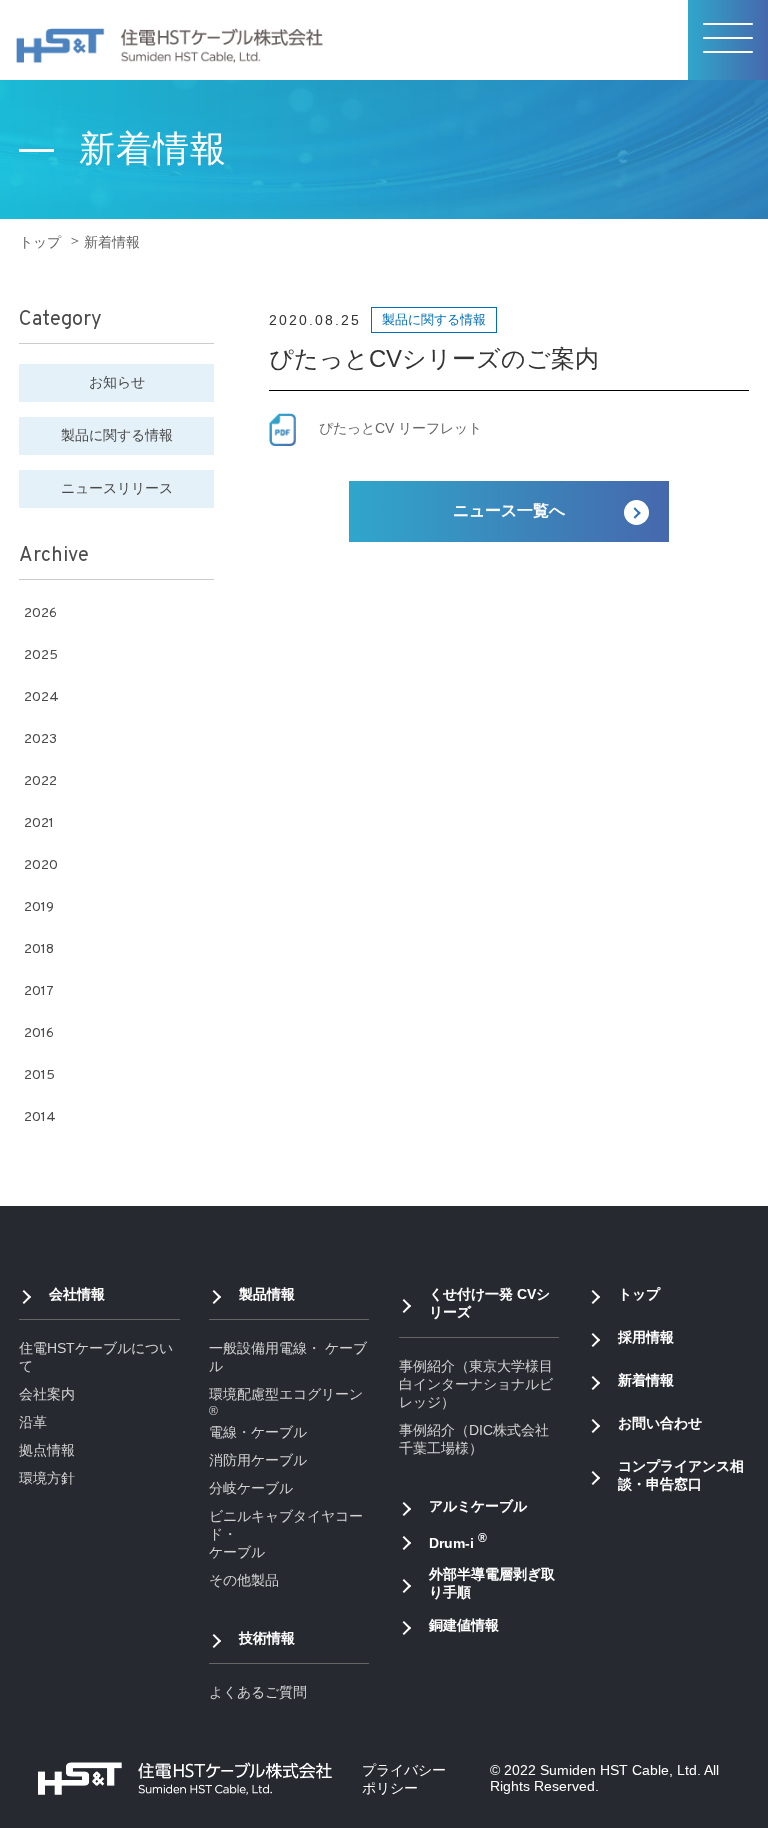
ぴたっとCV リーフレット (400, 428)
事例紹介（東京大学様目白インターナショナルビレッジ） (476, 1384)
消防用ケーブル (258, 1460)
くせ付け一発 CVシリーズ (489, 1303)
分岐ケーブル (251, 1488)
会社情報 (77, 1294)
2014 (40, 1117)
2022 (40, 781)
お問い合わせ (660, 1423)
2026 (40, 613)
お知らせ (117, 382)
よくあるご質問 (258, 1692)
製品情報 (267, 1294)
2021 (39, 823)
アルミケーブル (478, 1506)
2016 (39, 1033)
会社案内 (47, 1394)
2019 (39, 907)
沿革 (33, 1422)
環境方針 (47, 1478)
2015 (39, 1075)
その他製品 (244, 1580)
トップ (40, 242)
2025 (41, 655)
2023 (40, 739)
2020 (41, 865)
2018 (39, 949)
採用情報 (646, 1337)
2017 (39, 991)
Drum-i (458, 1541)
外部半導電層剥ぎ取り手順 (492, 1583)
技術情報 (267, 1638)
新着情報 (646, 1380)
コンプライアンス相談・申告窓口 (681, 1475)
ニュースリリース (117, 488)
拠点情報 (47, 1450)
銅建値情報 (464, 1625)
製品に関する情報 (117, 435)
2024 (41, 697)
